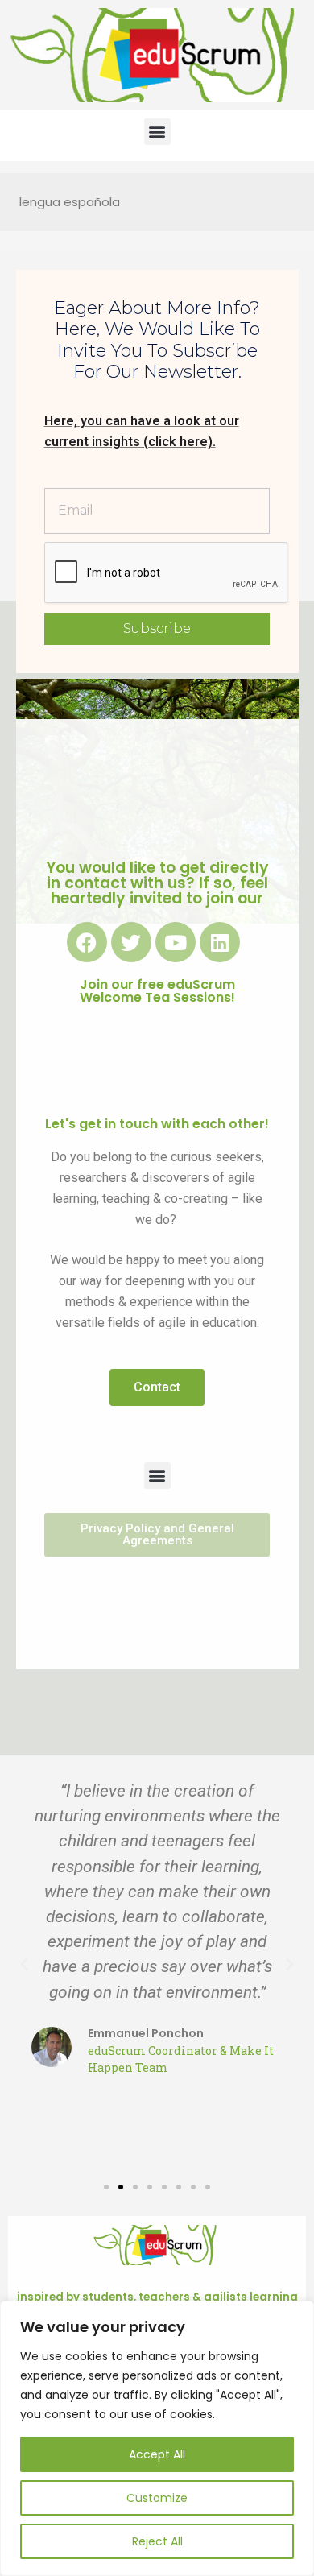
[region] (157, 2438)
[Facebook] (87, 942)
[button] (157, 132)
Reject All (157, 2541)
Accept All (157, 2454)
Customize (157, 2498)
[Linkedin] (220, 942)
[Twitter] (131, 942)
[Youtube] (176, 942)
